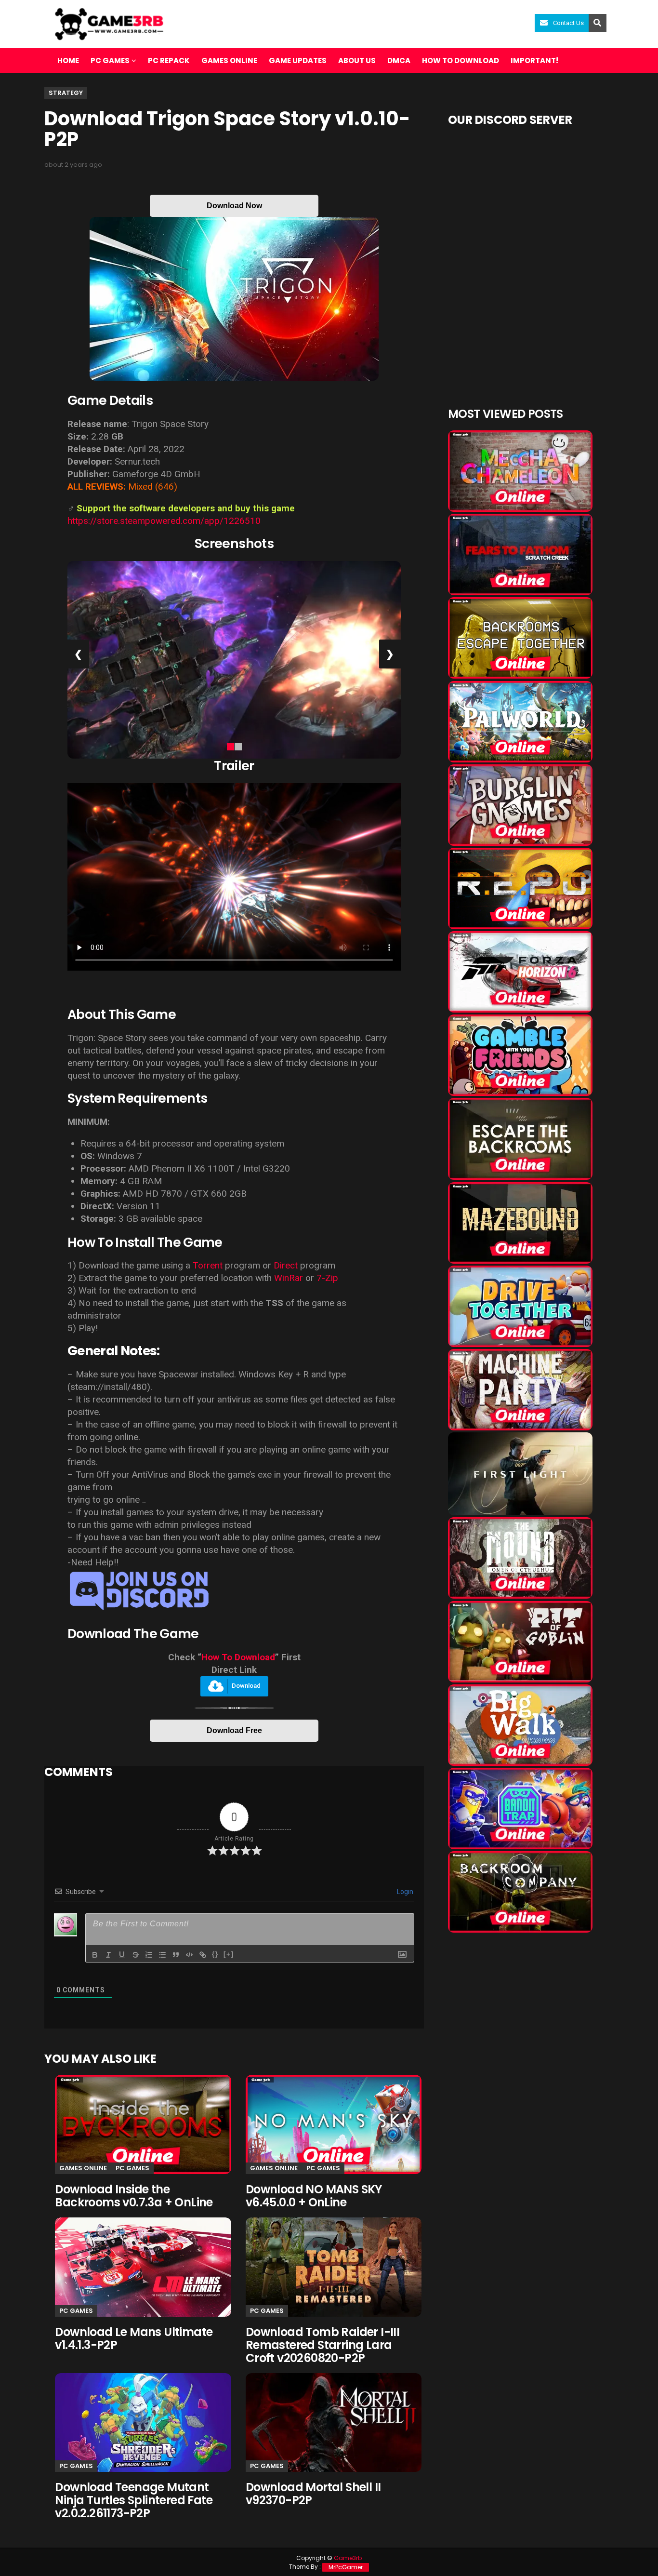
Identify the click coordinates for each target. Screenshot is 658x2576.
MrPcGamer (346, 2567)
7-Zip (327, 1278)
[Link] (203, 1955)
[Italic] (108, 1955)
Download (246, 1686)
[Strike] (135, 1955)
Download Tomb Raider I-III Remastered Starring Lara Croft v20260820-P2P (322, 2345)
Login (404, 1892)
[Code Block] (189, 1955)
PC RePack (169, 60)
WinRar (289, 1278)
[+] (229, 1954)
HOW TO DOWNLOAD (461, 60)
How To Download (238, 1657)
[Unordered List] (162, 1955)
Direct (286, 1265)
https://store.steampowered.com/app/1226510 (164, 521)
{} (215, 1954)
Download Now (234, 206)
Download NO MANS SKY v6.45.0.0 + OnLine (314, 2196)
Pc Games (132, 2168)
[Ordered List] (149, 1955)
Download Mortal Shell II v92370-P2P (313, 2494)
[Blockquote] (176, 1955)
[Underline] (122, 1955)
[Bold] (95, 1955)
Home (68, 60)
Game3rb (348, 2558)
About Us (357, 60)
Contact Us (568, 23)
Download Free (234, 1730)
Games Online (229, 60)
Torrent (208, 1265)
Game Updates (298, 60)
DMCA (399, 60)
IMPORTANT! (534, 60)
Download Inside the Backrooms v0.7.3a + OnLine (134, 2196)
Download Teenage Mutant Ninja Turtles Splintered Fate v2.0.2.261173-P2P (134, 2500)
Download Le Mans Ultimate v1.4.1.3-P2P (134, 2338)
